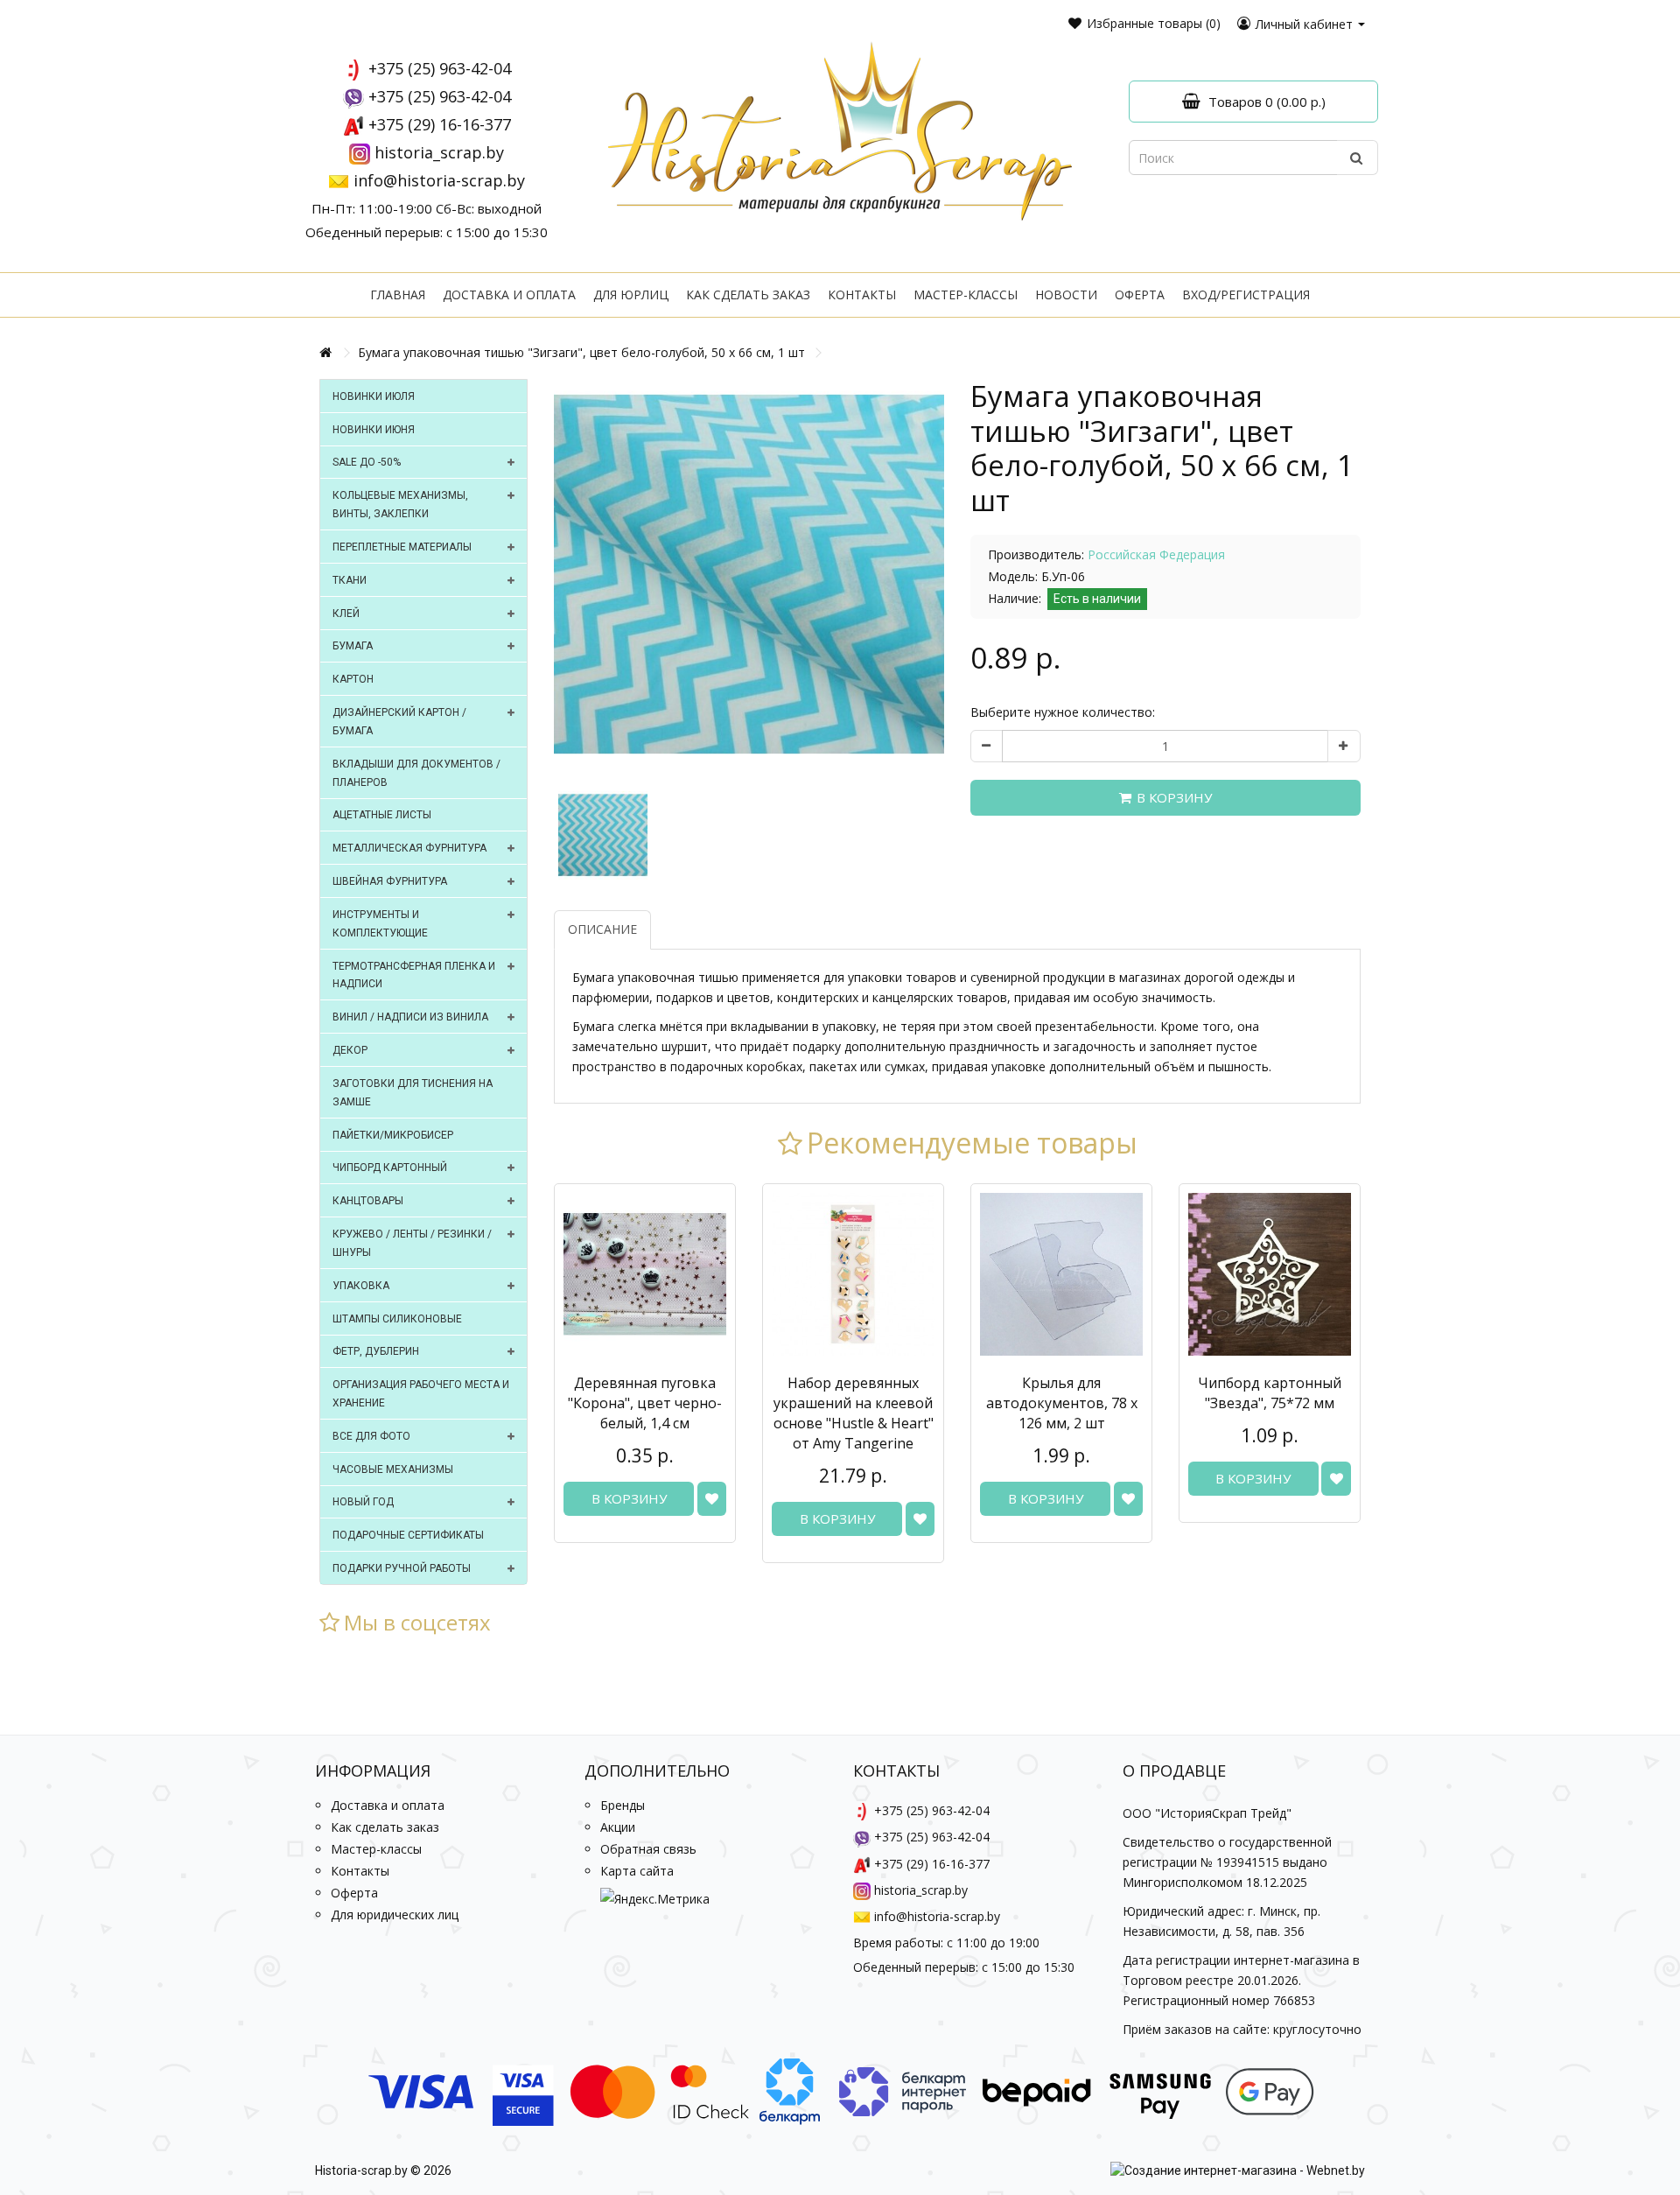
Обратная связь (648, 1849)
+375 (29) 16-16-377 (440, 124)
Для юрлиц (631, 295)
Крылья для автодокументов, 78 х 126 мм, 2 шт (1062, 1403)
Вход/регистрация (1246, 295)
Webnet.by (1336, 2170)
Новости (1066, 295)
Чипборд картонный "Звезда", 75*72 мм (1270, 1393)
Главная (398, 295)
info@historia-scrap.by (439, 180)
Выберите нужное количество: (1063, 712)
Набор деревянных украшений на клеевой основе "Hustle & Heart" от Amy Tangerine (854, 1413)
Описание (602, 929)
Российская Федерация (1156, 554)
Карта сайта (637, 1871)
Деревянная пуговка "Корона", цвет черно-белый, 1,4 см (645, 1403)
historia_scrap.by (439, 152)
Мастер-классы (966, 295)
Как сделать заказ (748, 295)
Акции (618, 1827)
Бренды (623, 1805)
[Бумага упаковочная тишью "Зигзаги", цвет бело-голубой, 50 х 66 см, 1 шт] (749, 574)
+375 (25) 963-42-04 (440, 68)
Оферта (1140, 295)
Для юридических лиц (395, 1914)
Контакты (862, 295)
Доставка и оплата (509, 295)
